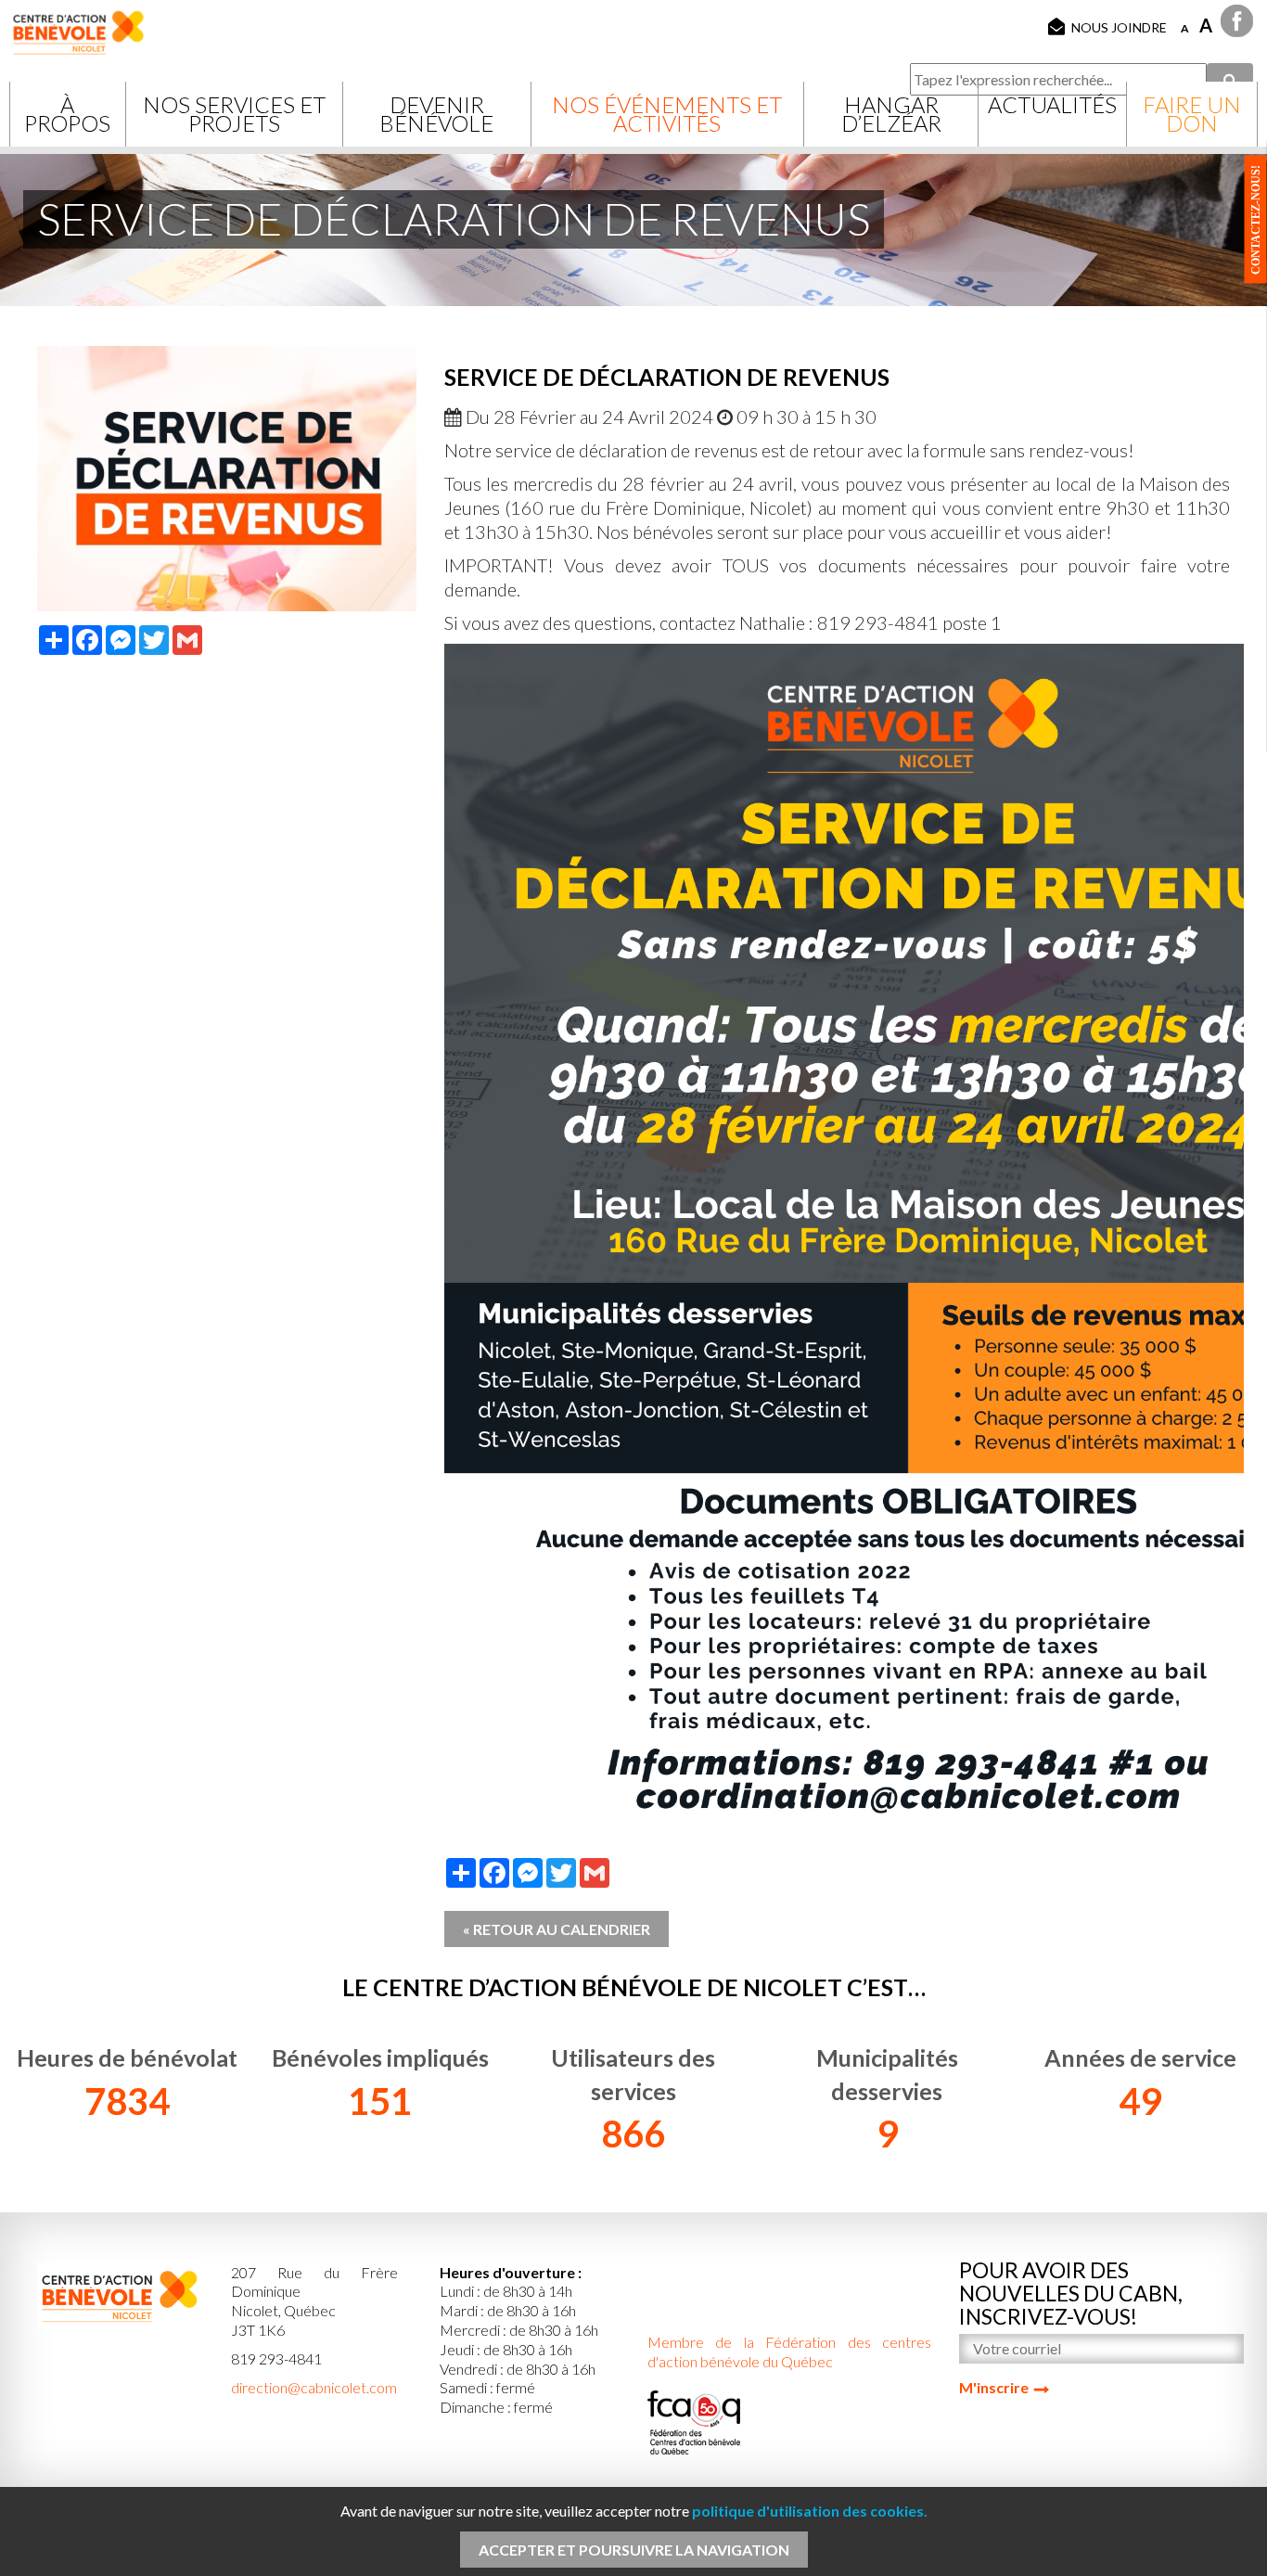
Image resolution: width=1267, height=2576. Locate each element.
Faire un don (1192, 114)
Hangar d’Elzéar (891, 114)
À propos (67, 114)
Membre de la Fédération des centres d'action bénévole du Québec (790, 2352)
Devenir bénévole (436, 114)
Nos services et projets (234, 114)
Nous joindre (1119, 27)
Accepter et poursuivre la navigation (634, 2550)
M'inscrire (994, 2387)
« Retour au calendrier (557, 1929)
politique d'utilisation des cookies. (810, 2511)
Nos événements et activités (667, 114)
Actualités (1052, 104)
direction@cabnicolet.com (314, 2387)
